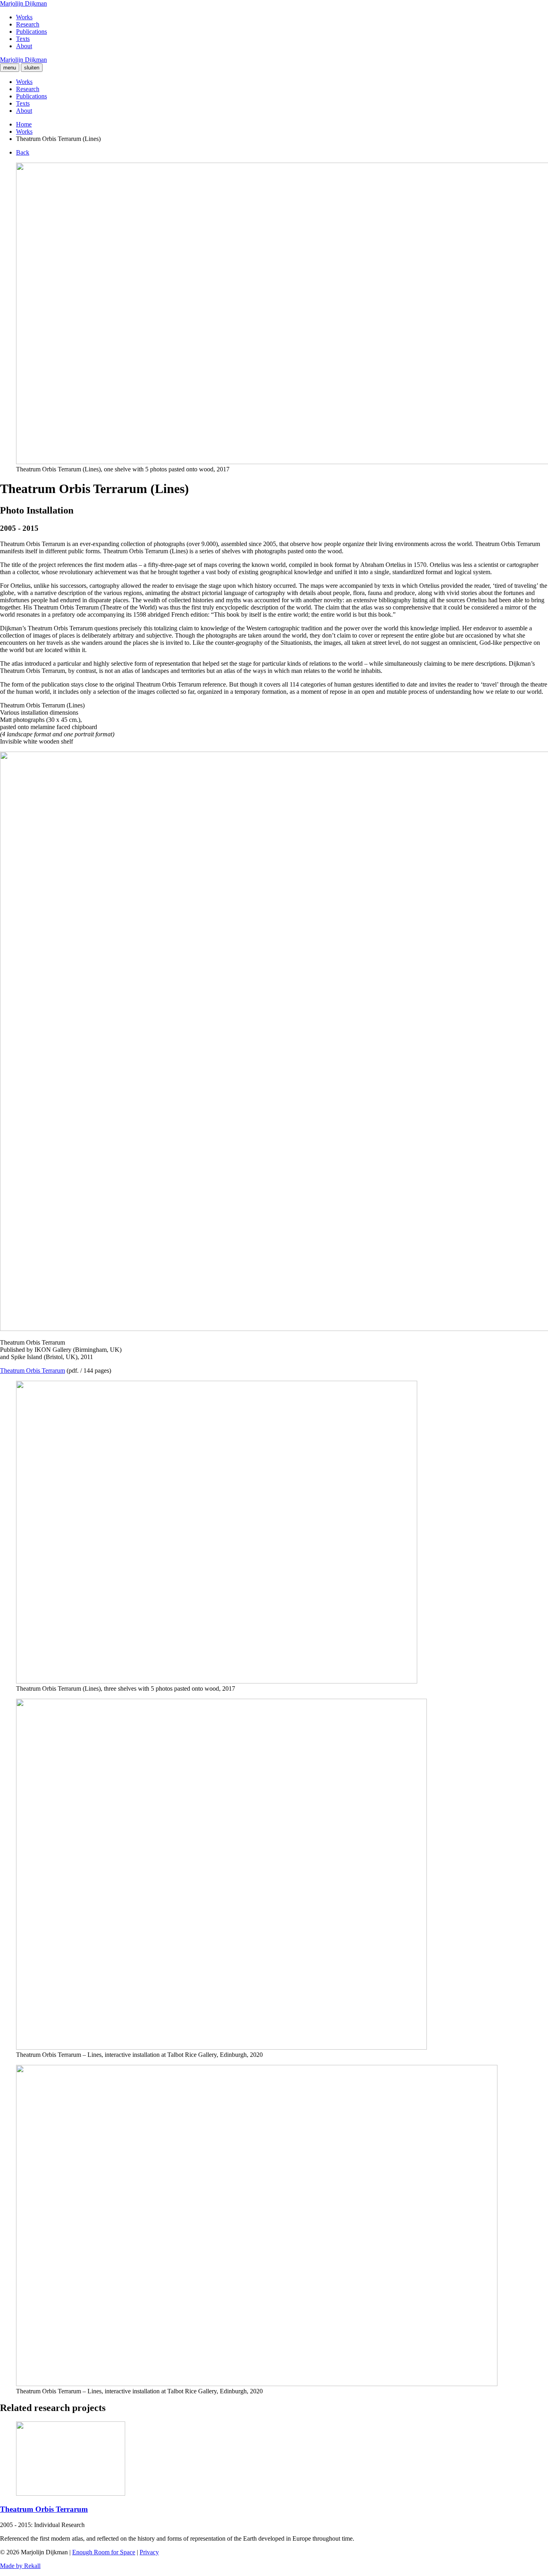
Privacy (149, 2552)
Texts (23, 39)
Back (23, 152)
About (24, 46)
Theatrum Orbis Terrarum (32, 1371)
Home (24, 124)
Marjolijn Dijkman (23, 3)
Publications (31, 32)
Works (24, 17)
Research (28, 24)
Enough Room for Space (104, 2552)
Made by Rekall (20, 2566)
